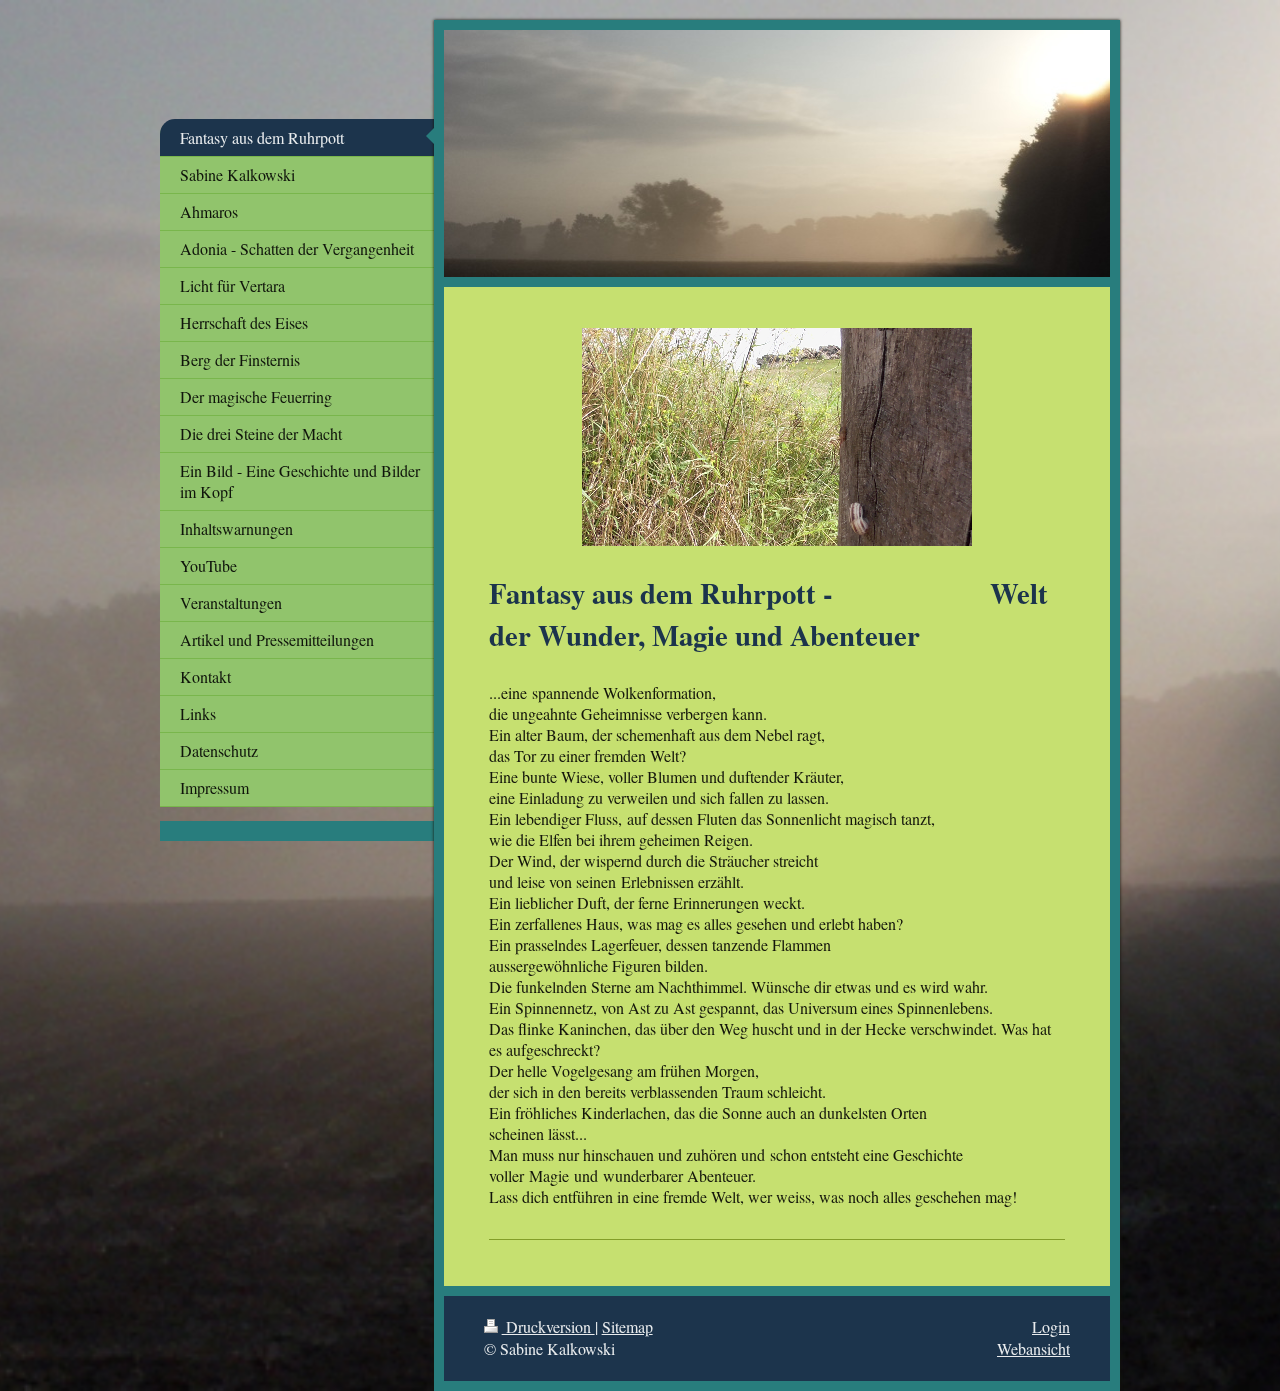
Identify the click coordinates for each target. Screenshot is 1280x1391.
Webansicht (1033, 1348)
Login (1051, 1326)
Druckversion (548, 1326)
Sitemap (627, 1326)
